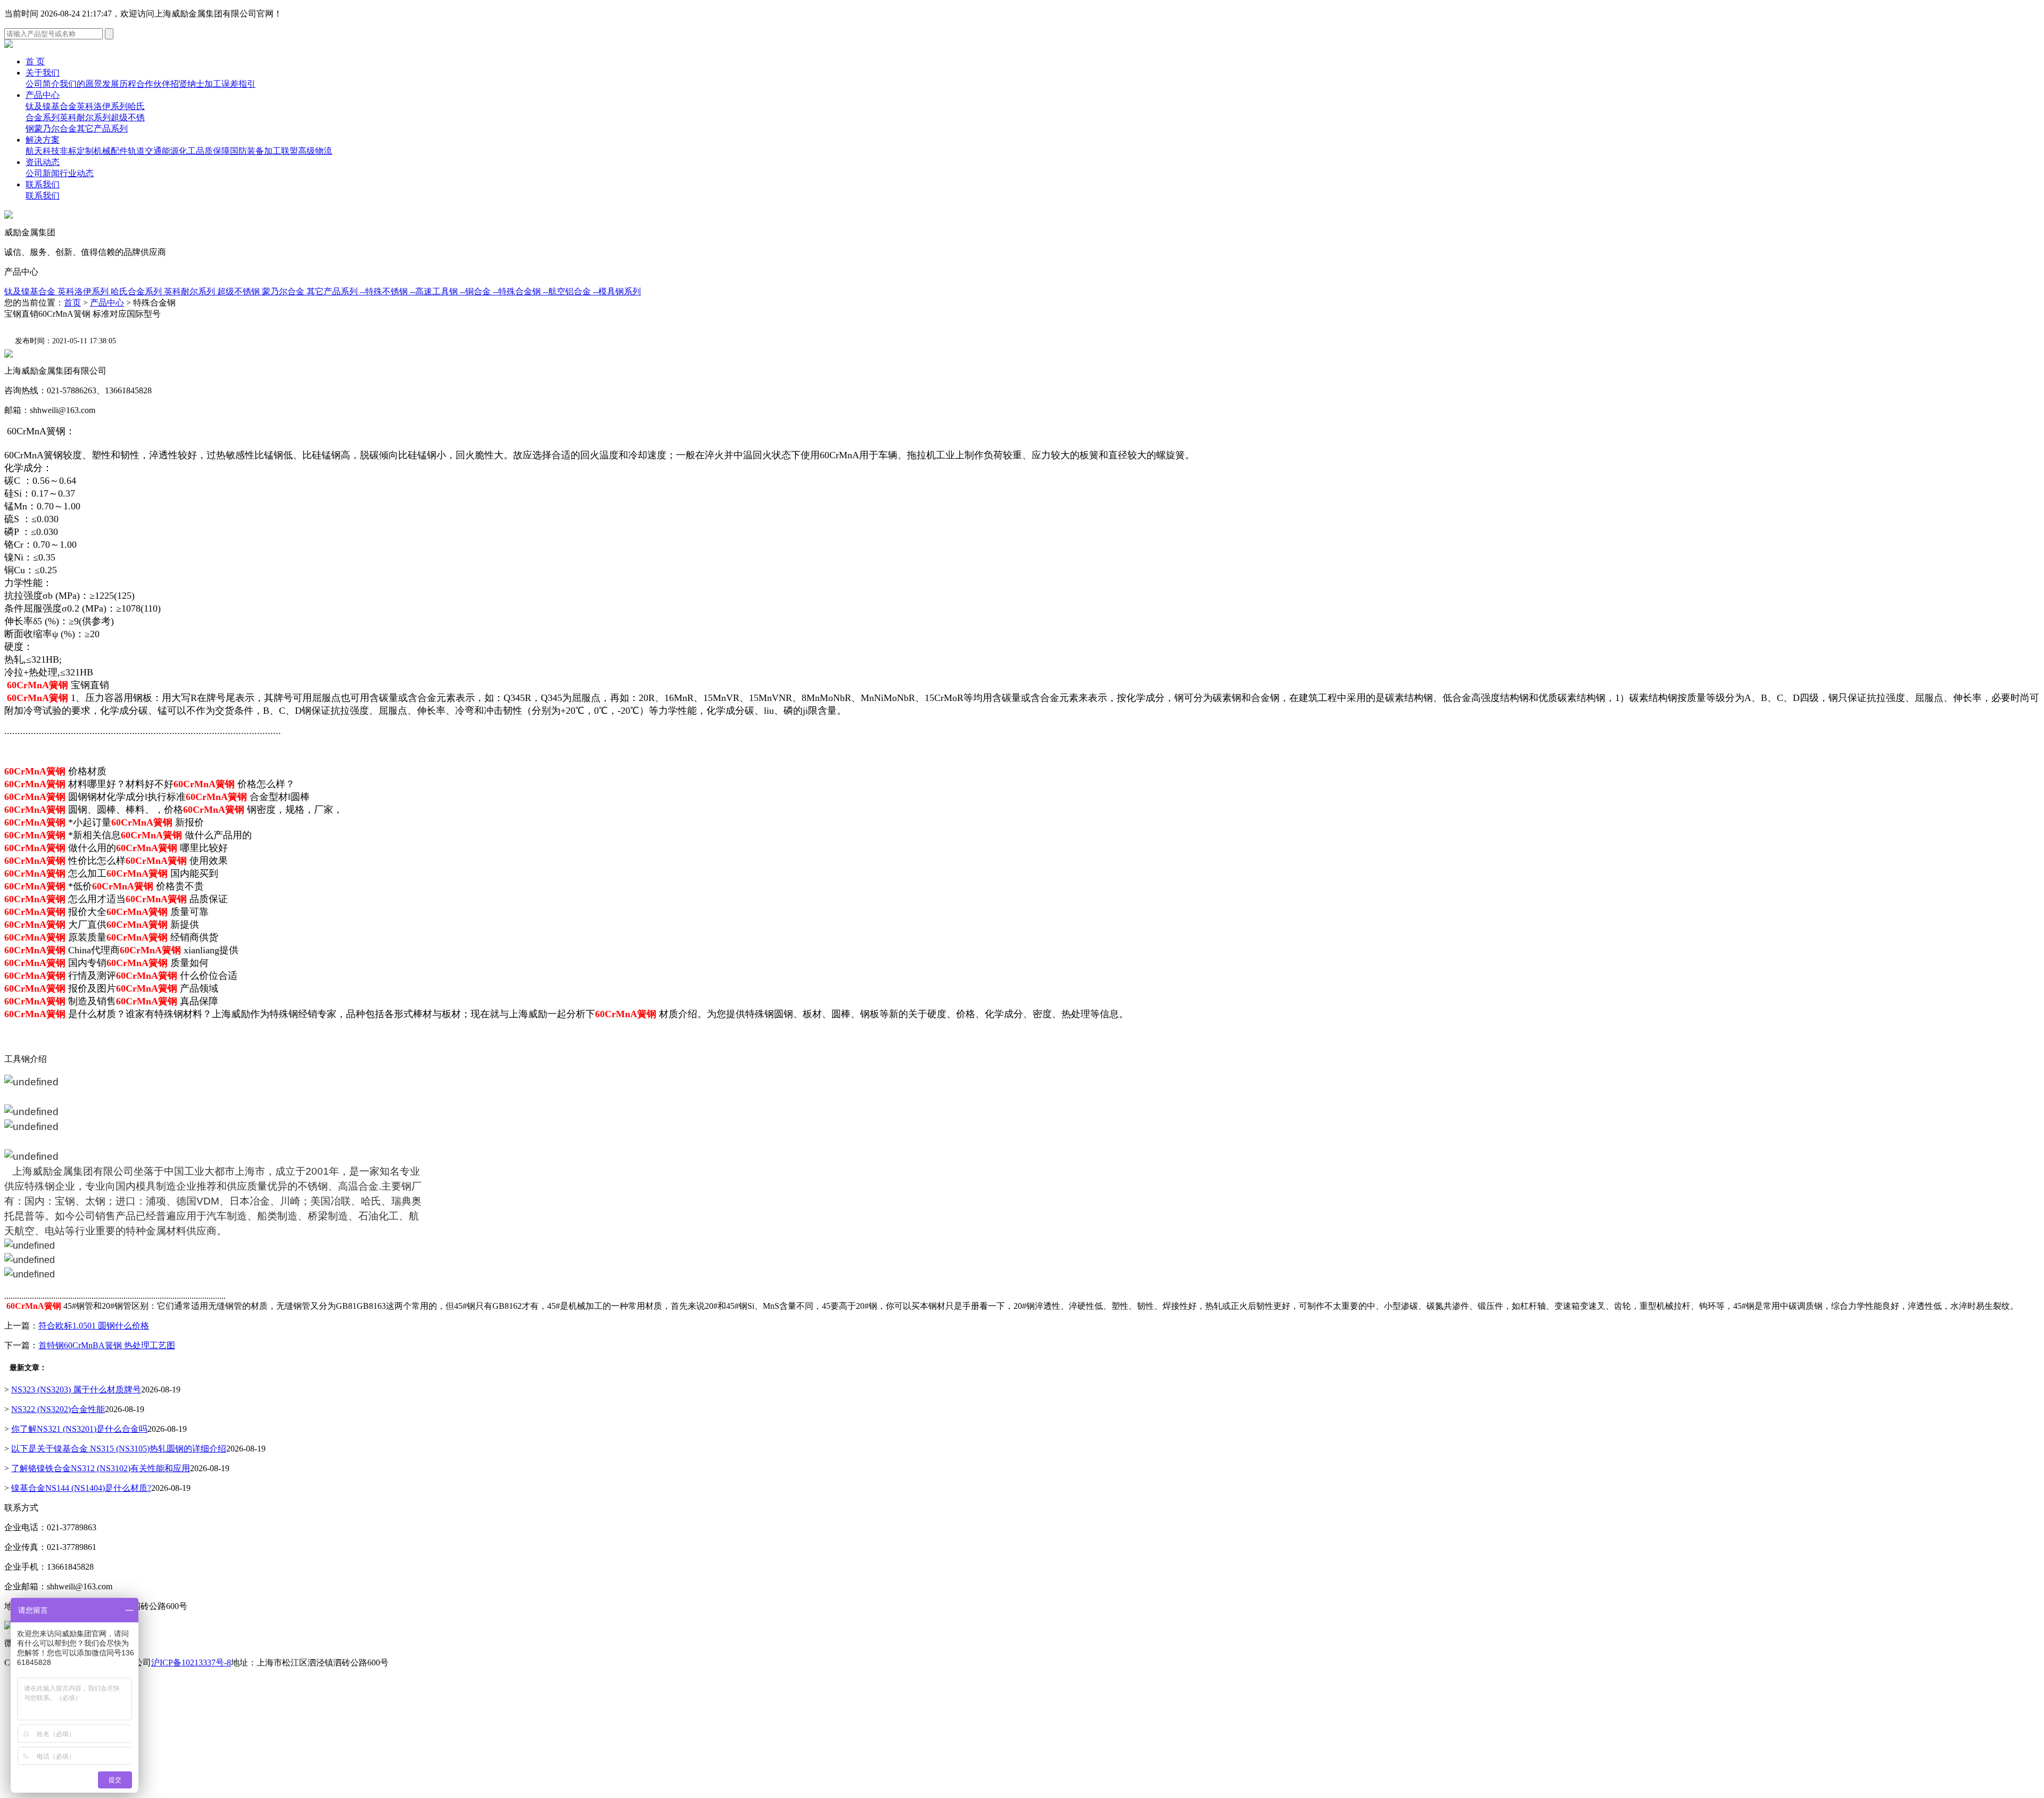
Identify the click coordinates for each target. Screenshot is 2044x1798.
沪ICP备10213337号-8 (191, 1663)
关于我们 (43, 73)
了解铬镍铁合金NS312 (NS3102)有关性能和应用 (101, 1468)
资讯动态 (43, 162)
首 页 (35, 61)
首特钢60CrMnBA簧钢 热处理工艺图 (107, 1345)
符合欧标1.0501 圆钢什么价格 (94, 1326)
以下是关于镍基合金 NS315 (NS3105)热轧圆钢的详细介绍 (119, 1449)
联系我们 (43, 184)
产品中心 (43, 95)
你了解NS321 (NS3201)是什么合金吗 (79, 1429)
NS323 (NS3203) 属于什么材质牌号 (76, 1389)
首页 (72, 303)
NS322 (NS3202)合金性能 (58, 1409)
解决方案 (43, 140)
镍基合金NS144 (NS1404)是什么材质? (81, 1488)
